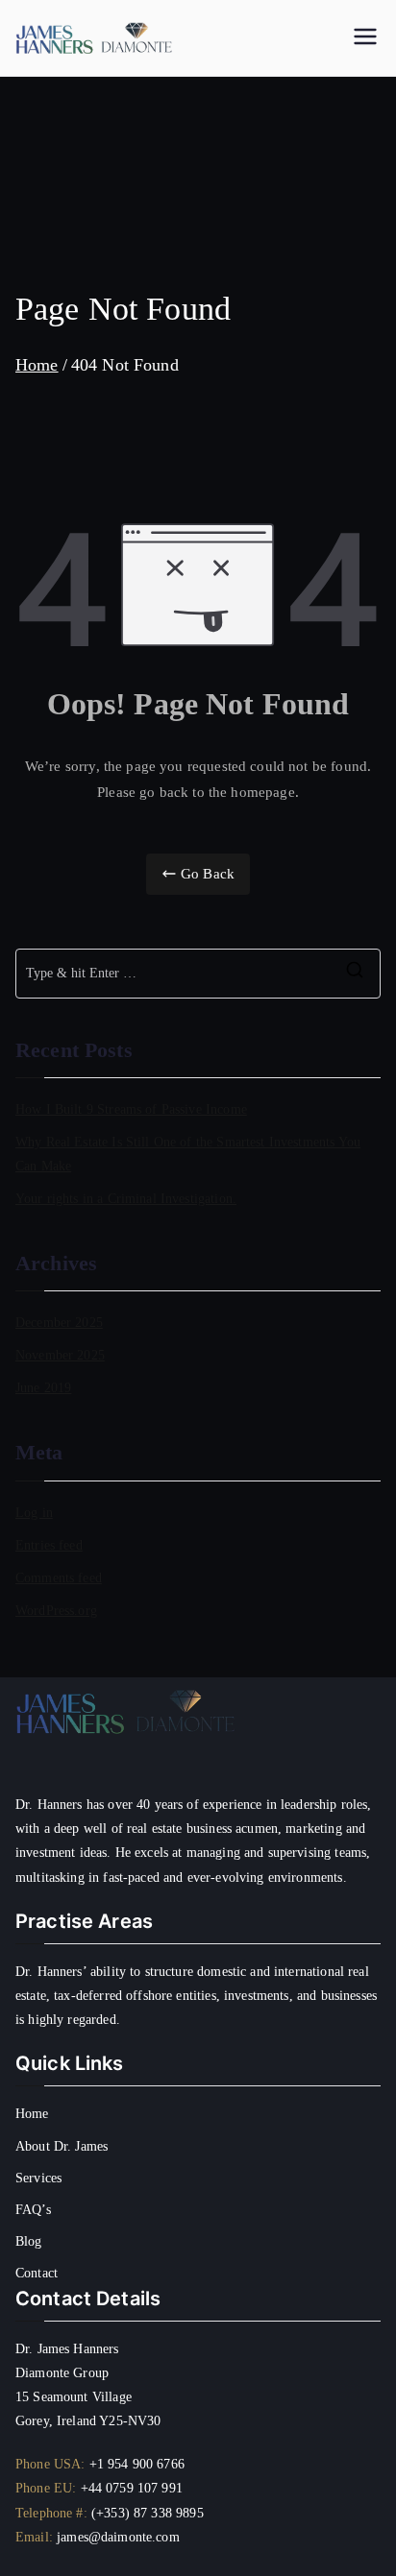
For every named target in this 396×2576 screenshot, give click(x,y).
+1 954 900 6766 (137, 2464)
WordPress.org (56, 1610)
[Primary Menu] (365, 38)
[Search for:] (198, 974)
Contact (37, 2273)
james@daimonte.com (118, 2537)
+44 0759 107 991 (132, 2488)
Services (38, 2178)
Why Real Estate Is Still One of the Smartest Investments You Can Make (188, 1153)
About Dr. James (62, 2146)
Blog (29, 2241)
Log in (34, 1512)
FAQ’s (33, 2210)
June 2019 (43, 1387)
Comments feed (59, 1577)
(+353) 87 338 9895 (148, 2513)
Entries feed (49, 1545)
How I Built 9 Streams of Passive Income (131, 1109)
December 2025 (59, 1322)
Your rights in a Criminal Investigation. (126, 1198)
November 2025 (60, 1355)
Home (32, 2114)
